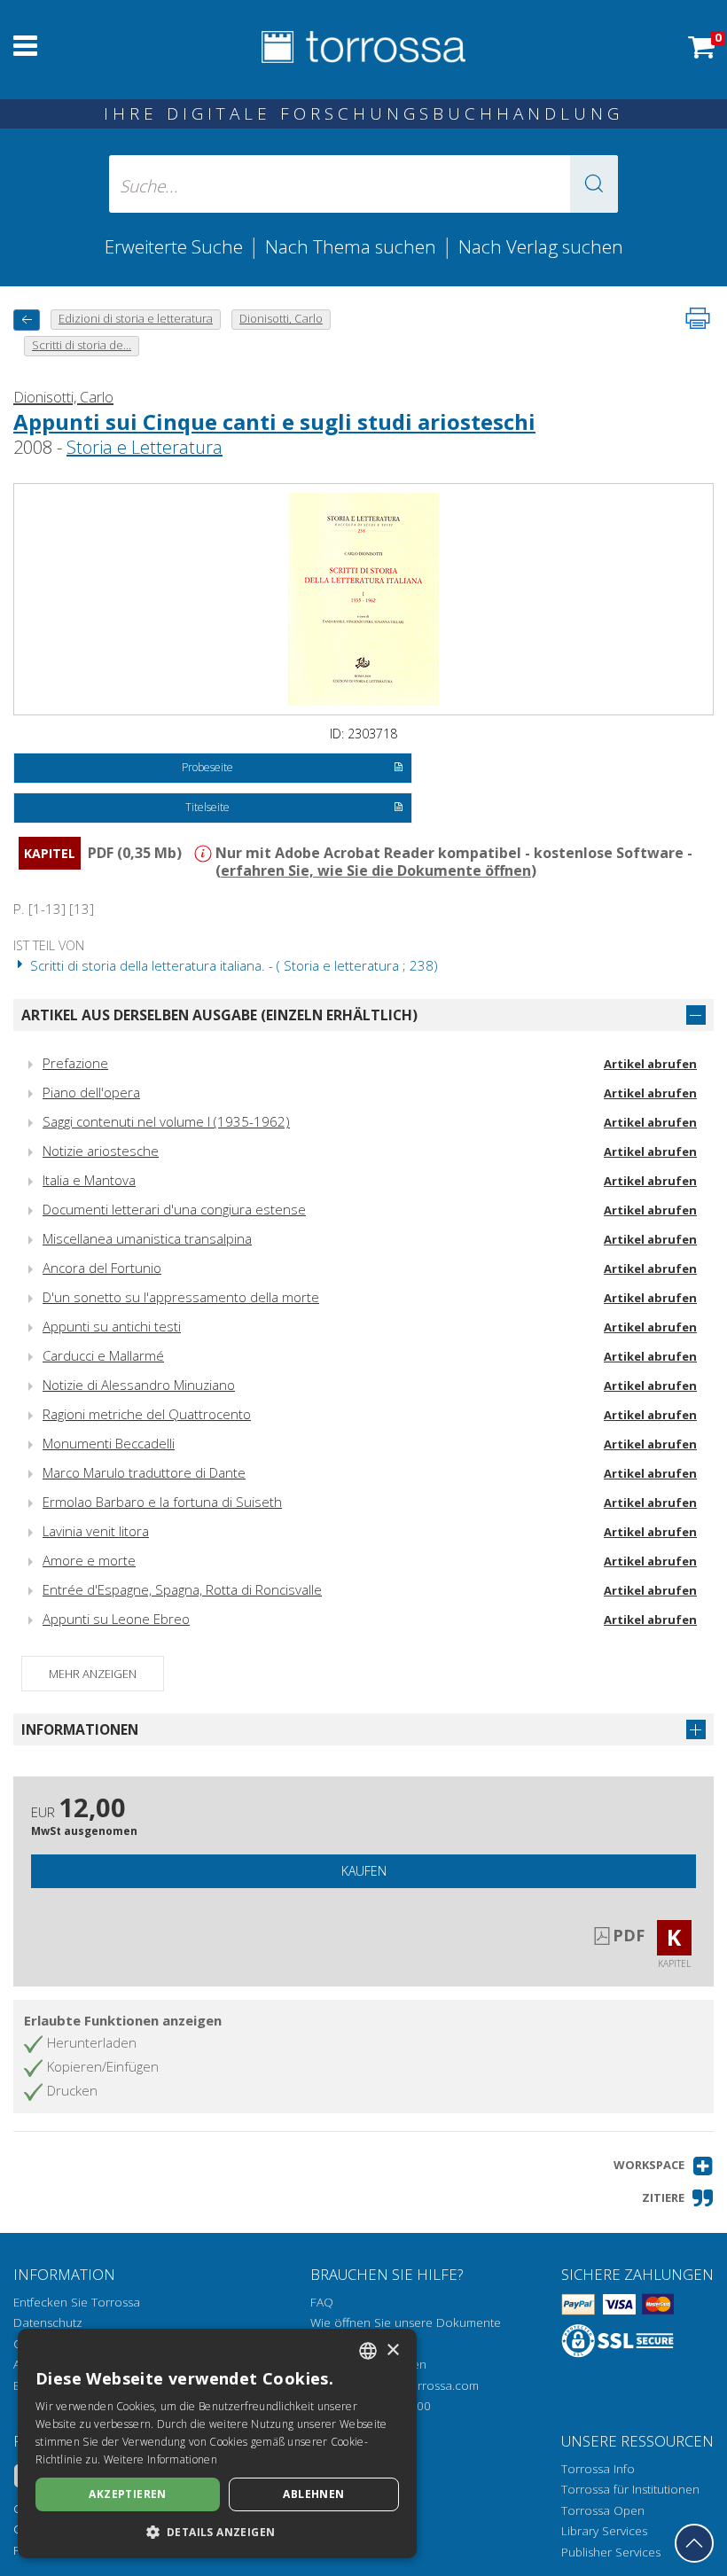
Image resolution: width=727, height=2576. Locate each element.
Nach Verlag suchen (541, 246)
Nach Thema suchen (351, 246)
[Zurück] (27, 320)
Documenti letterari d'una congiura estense (174, 1209)
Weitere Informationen (160, 2459)
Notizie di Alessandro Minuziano (139, 1385)
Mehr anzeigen (93, 1674)
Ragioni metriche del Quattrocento (147, 1414)
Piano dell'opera (91, 1092)
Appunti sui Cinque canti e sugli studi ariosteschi (274, 422)
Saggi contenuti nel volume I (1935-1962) (166, 1121)
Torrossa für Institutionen (630, 2489)
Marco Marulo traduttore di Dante (144, 1472)
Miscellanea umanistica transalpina (147, 1238)
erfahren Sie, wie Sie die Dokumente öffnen (376, 870)
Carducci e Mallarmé (103, 1355)
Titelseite (207, 807)
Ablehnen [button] (313, 2494)
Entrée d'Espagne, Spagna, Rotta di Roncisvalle (182, 1589)
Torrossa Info (598, 2469)
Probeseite (207, 767)
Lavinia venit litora (96, 1531)
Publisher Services (611, 2552)
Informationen (80, 1729)
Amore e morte (89, 1560)
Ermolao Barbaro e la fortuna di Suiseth (162, 1502)
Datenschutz (48, 2322)
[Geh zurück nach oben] (694, 2543)
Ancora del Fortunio (102, 1268)
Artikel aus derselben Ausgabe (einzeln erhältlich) (219, 1015)
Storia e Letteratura (145, 447)
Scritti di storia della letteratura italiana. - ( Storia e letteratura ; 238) (232, 965)
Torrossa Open (603, 2510)
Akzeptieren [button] (127, 2494)
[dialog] (217, 2443)
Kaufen (364, 1871)
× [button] (392, 2350)
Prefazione (75, 1063)
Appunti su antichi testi (112, 1326)
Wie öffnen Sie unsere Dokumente (406, 2322)
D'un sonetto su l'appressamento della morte (181, 1297)
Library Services (604, 2531)
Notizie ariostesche (101, 1151)
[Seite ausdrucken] (698, 318)
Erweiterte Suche (174, 246)
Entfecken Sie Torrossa (77, 2302)
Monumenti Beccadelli (109, 1443)
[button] (594, 184)
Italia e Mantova (89, 1180)
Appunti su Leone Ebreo (116, 1619)
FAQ (322, 2302)
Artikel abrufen (650, 1064)
